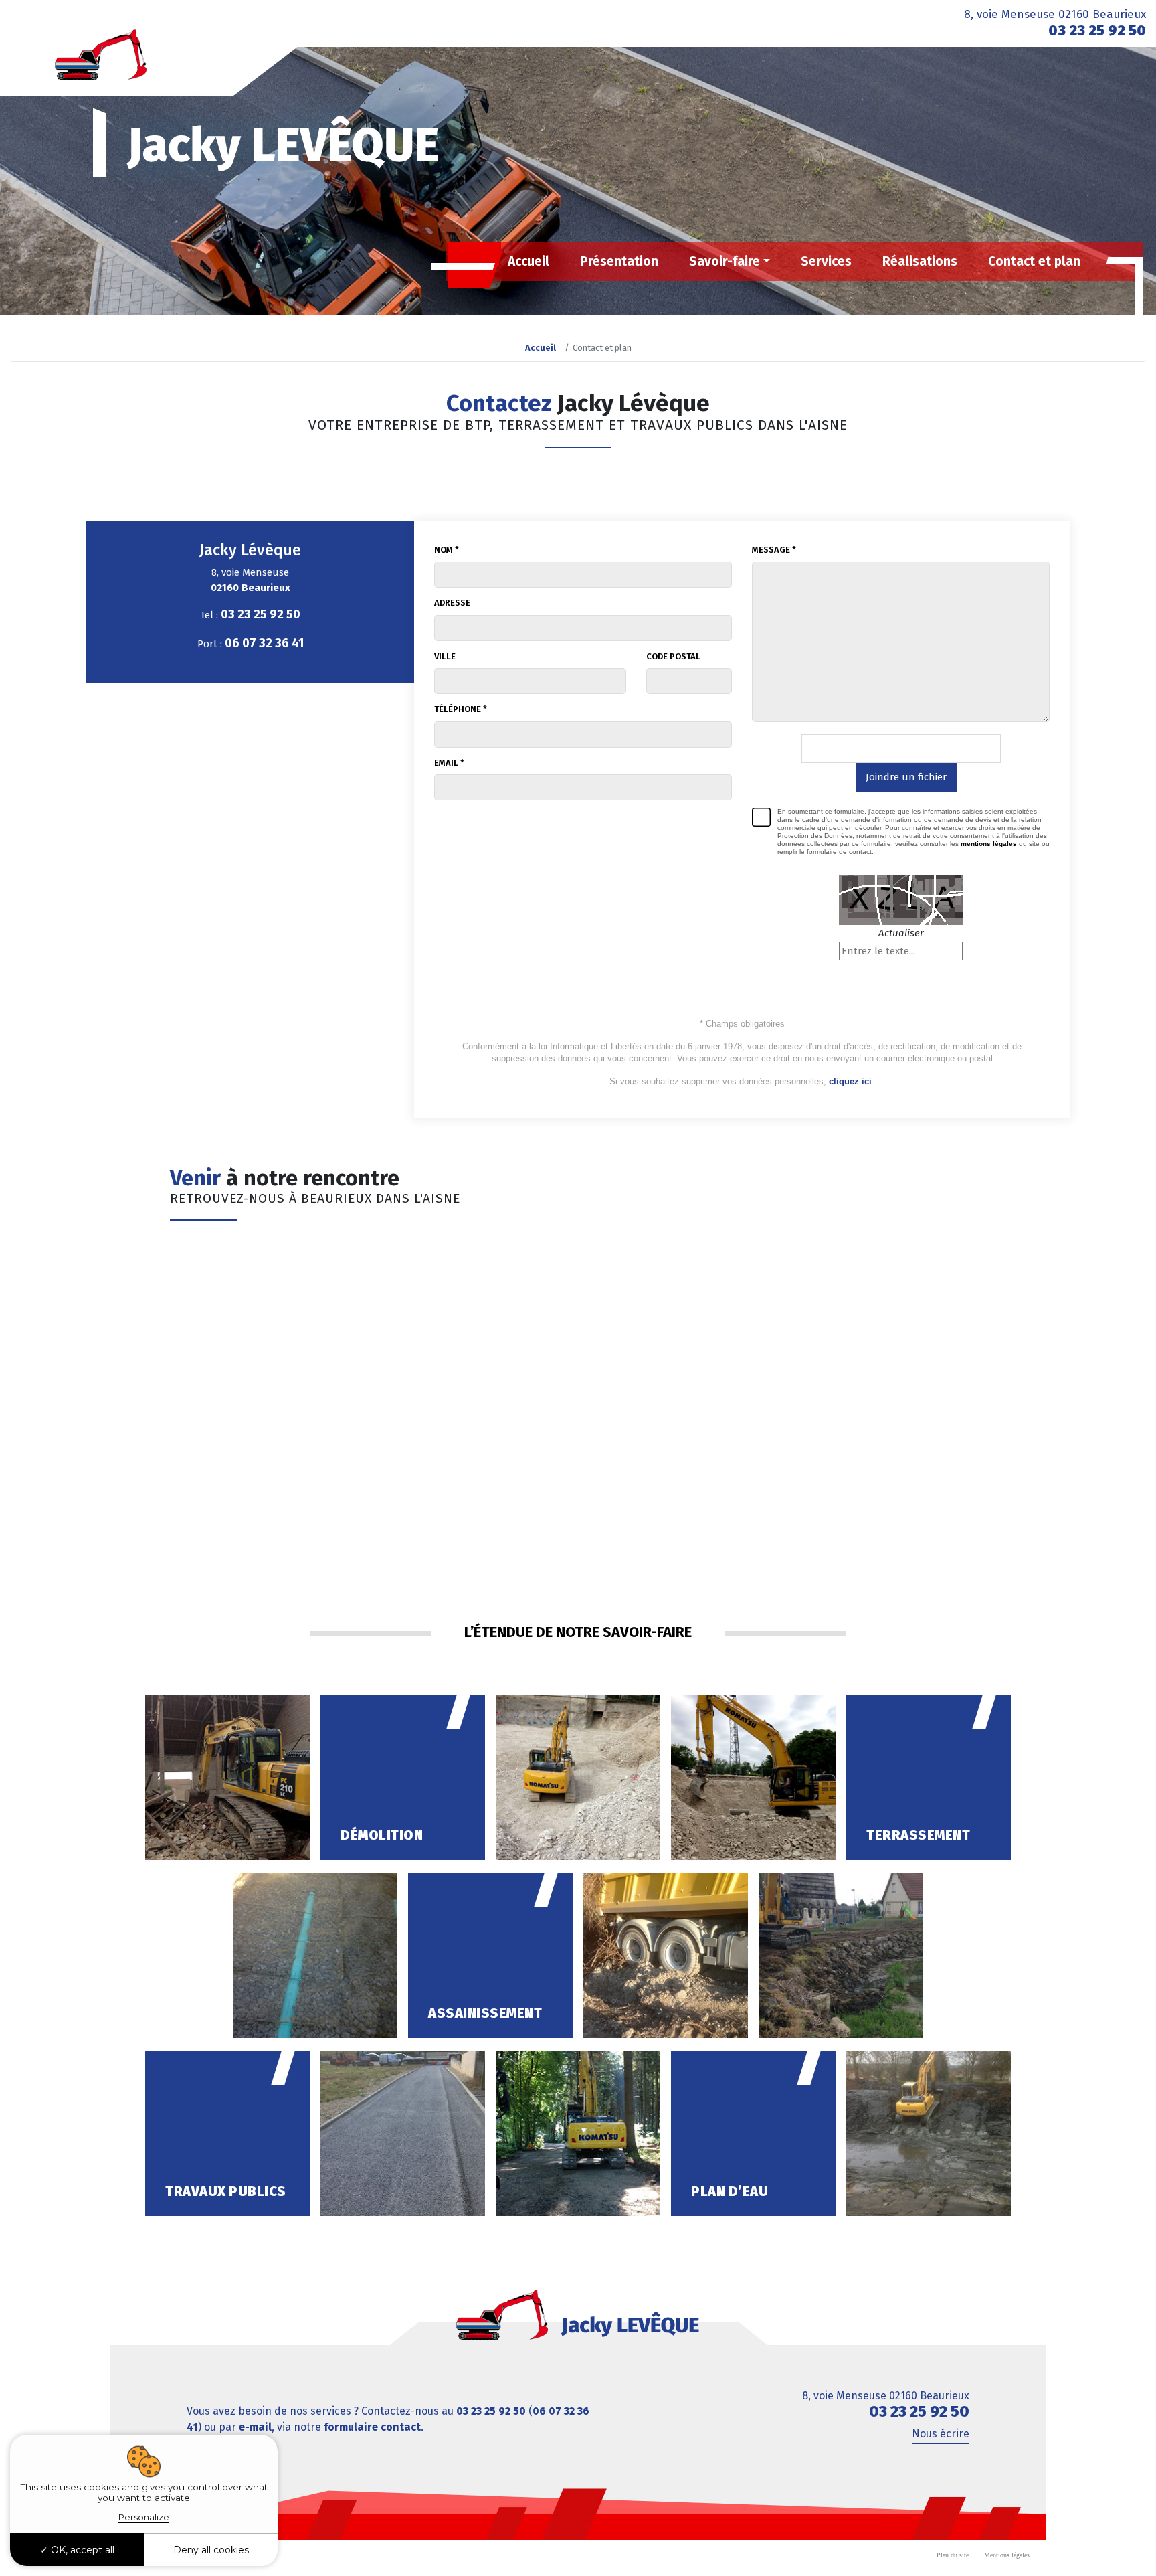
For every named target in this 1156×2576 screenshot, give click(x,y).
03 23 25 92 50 (1097, 30)
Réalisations (920, 261)
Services (826, 261)
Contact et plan (1034, 261)
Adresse (452, 603)
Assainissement (485, 2013)
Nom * (447, 550)
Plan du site (953, 2555)
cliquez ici (850, 1081)
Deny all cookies (211, 2550)
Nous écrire (941, 2434)
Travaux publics (226, 2191)
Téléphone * (461, 709)
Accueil (528, 261)
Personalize (144, 2517)
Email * (449, 763)
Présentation (619, 261)
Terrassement (918, 1835)
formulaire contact (372, 2427)
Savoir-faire (725, 261)
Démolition (382, 1835)
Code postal (673, 656)
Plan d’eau (730, 2191)
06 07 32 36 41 (264, 643)
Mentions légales (1007, 2555)
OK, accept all (81, 2550)
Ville (445, 656)
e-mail (255, 2427)
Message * (774, 550)
